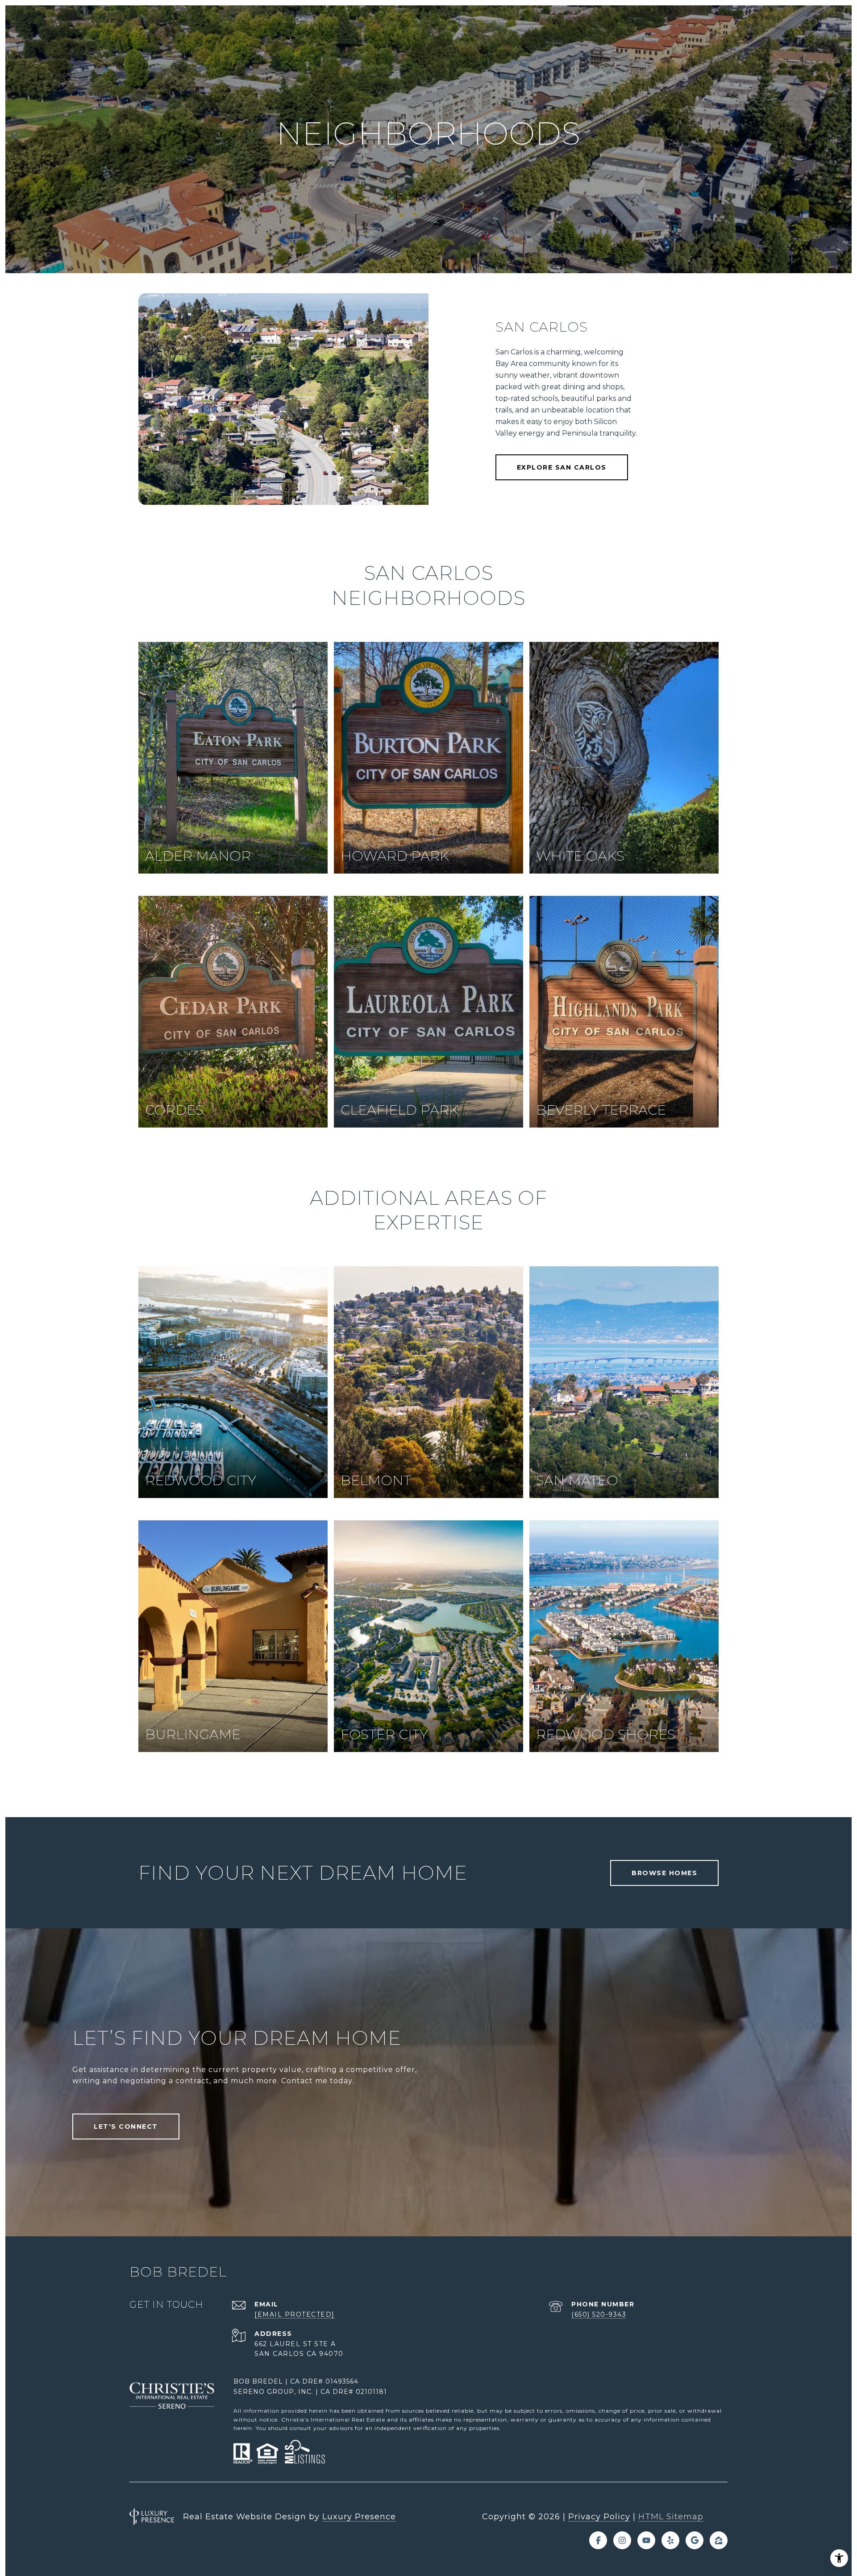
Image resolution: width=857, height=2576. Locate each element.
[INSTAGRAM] (622, 2540)
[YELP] (670, 2540)
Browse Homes (664, 1873)
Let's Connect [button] (126, 2127)
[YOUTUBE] (646, 2540)
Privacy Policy (599, 2517)
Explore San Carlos (562, 467)
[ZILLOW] (719, 2540)
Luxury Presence (359, 2517)
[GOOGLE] (695, 2540)
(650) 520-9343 (599, 2314)
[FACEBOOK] (598, 2540)
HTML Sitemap (671, 2517)
